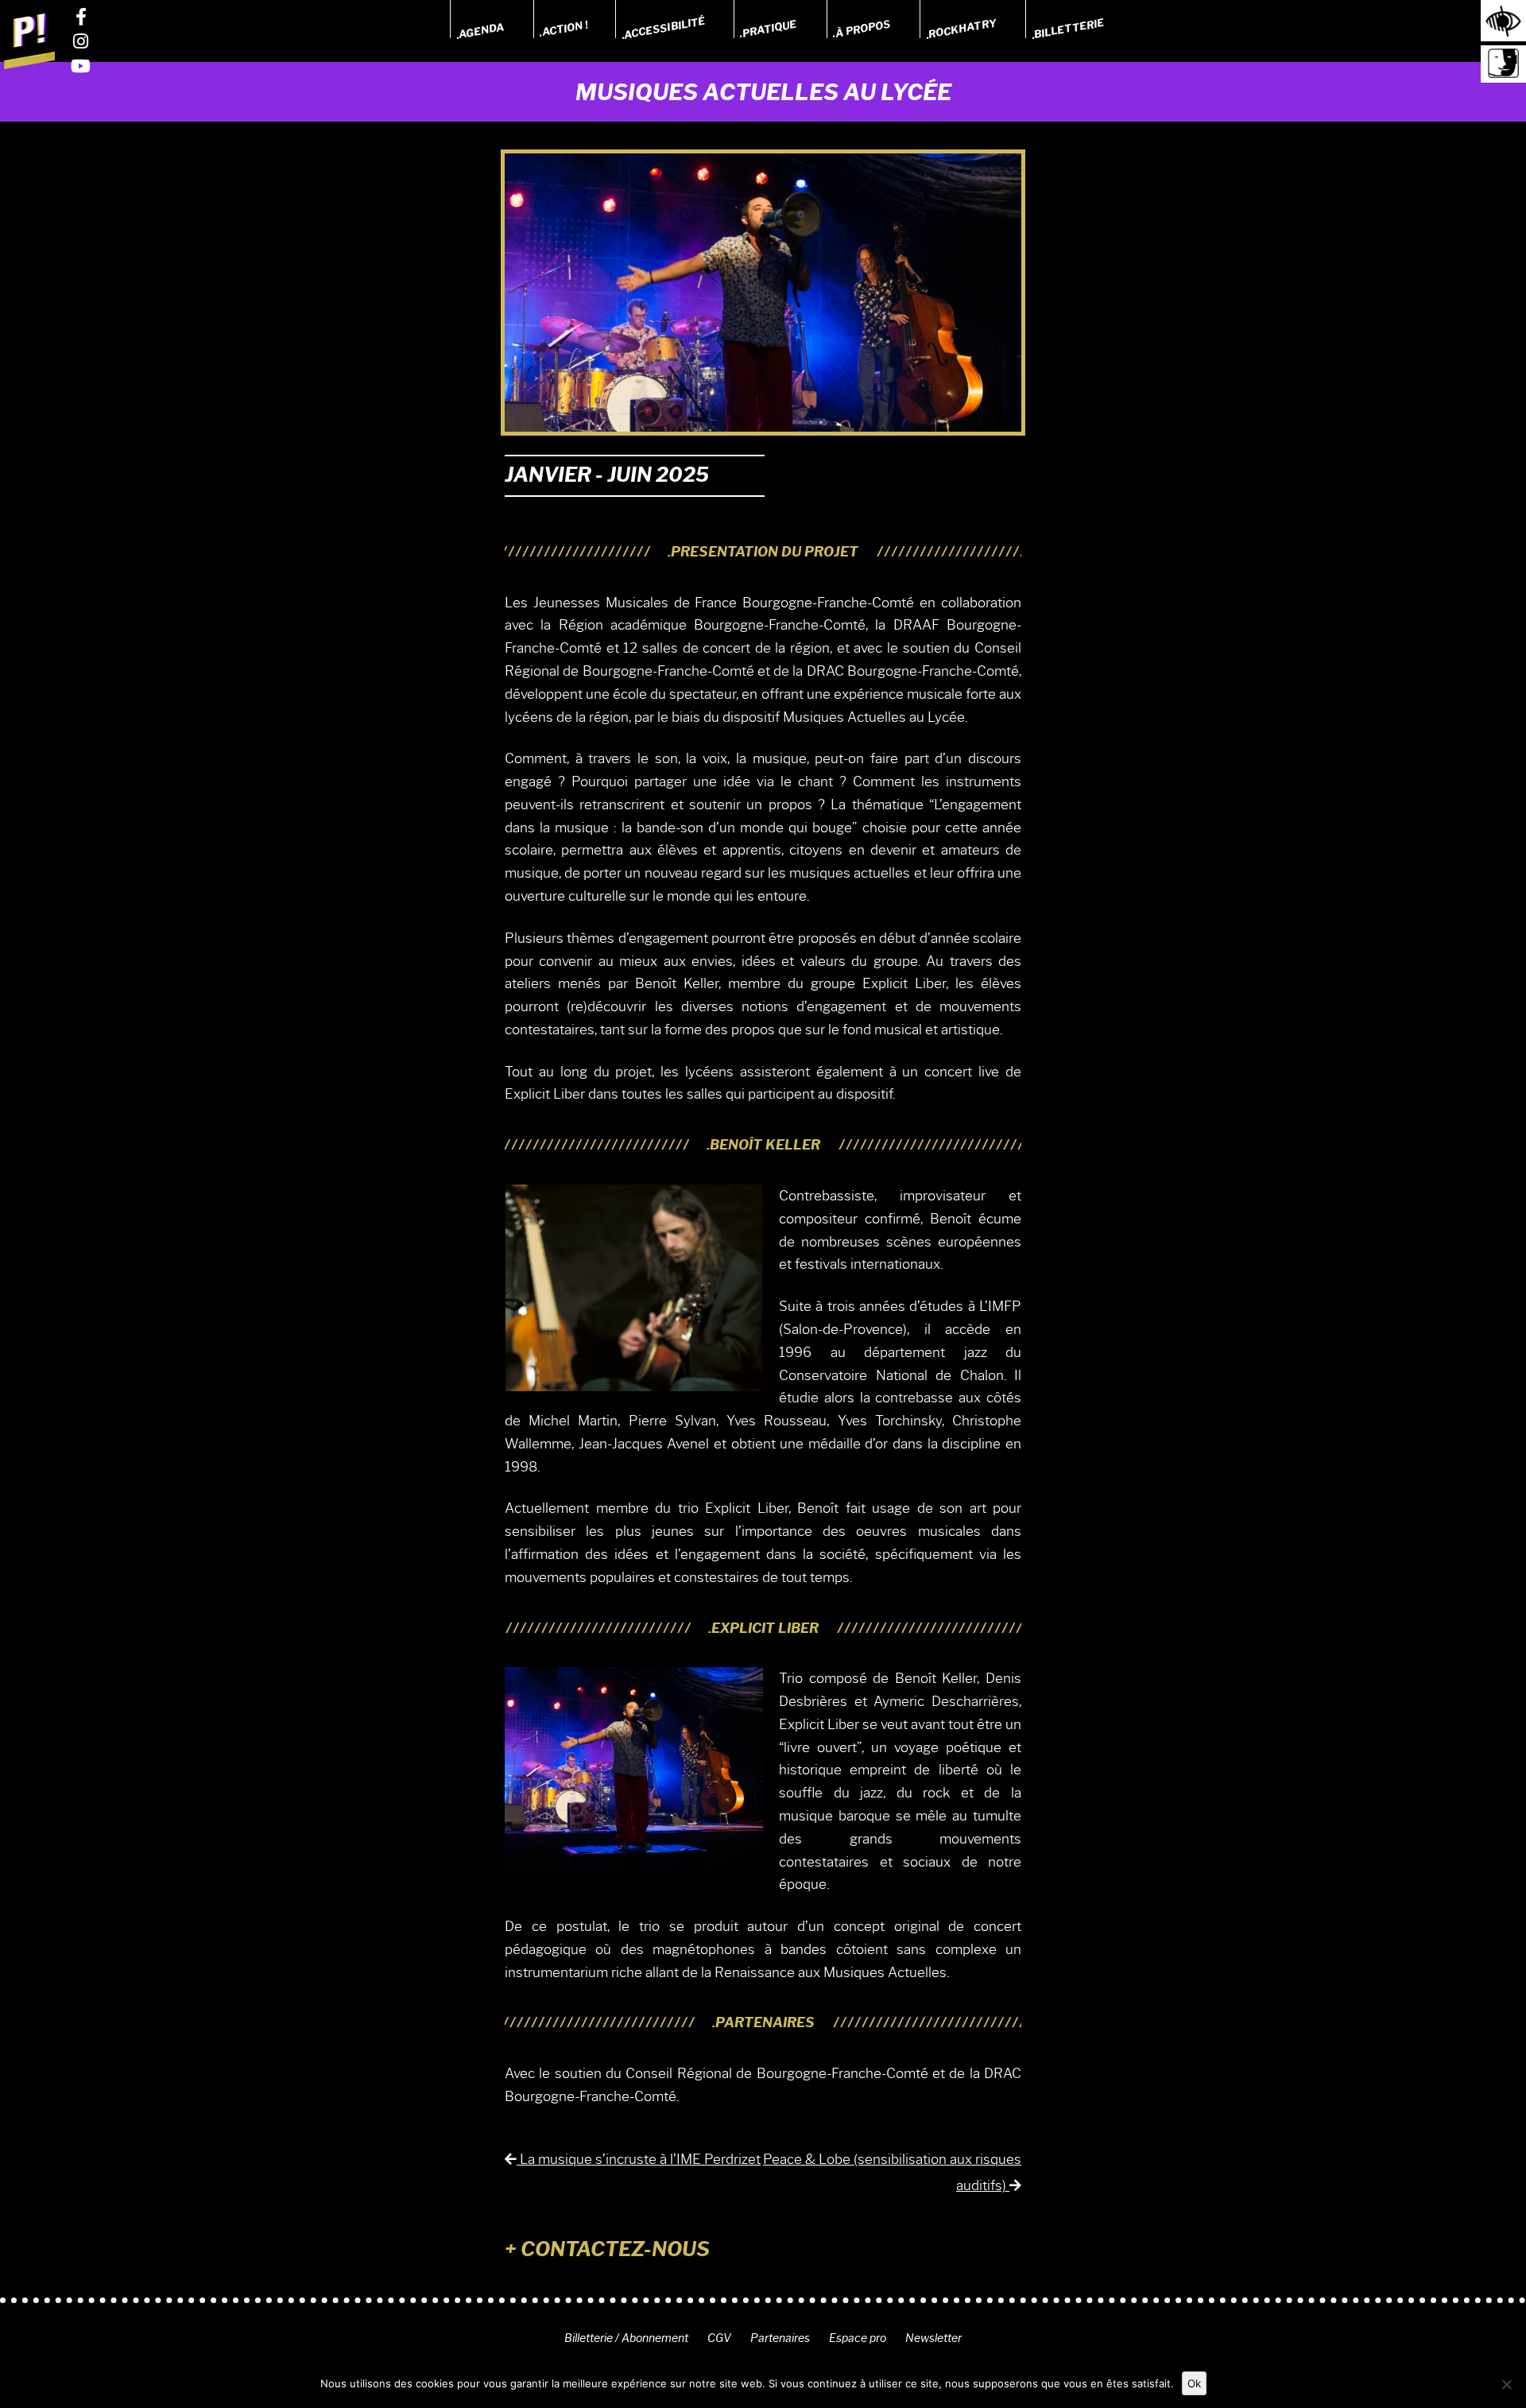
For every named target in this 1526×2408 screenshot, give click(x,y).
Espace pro (858, 2338)
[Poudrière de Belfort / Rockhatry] (29, 41)
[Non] (1506, 2384)
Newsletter (933, 2338)
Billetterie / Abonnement (626, 2338)
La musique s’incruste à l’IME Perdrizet (639, 2159)
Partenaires (780, 2338)
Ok (1194, 2383)
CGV (719, 2338)
